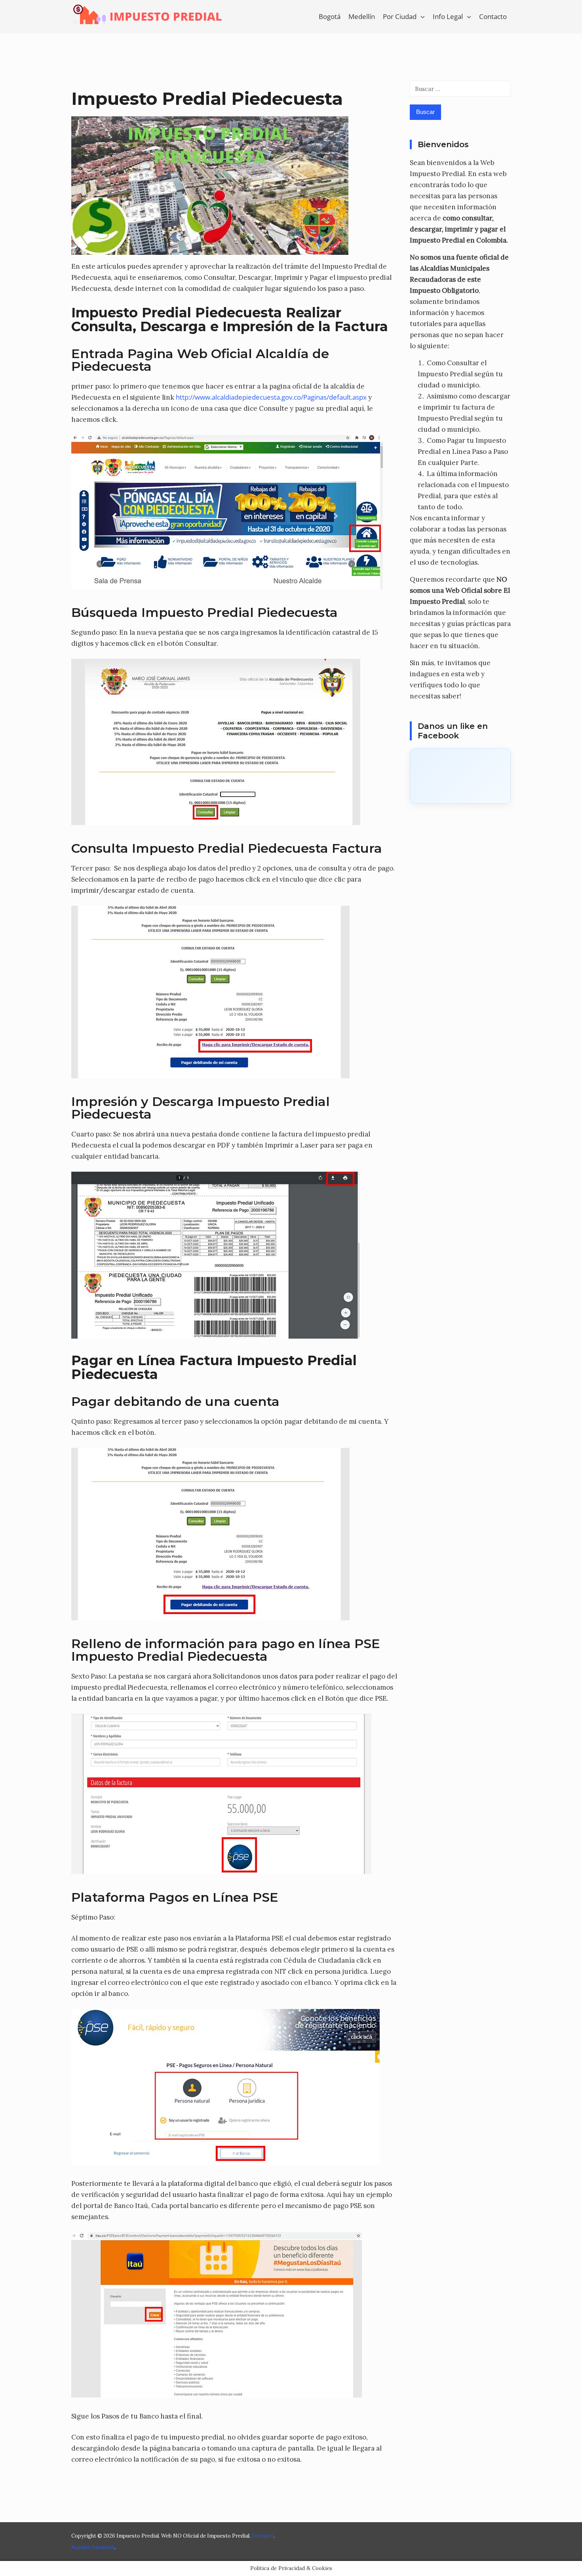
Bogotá (330, 16)
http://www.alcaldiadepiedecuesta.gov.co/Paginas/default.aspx (271, 397)
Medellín (362, 16)
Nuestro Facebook (93, 2547)
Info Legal (448, 16)
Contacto (493, 16)
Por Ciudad (400, 16)
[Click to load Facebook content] (460, 776)
